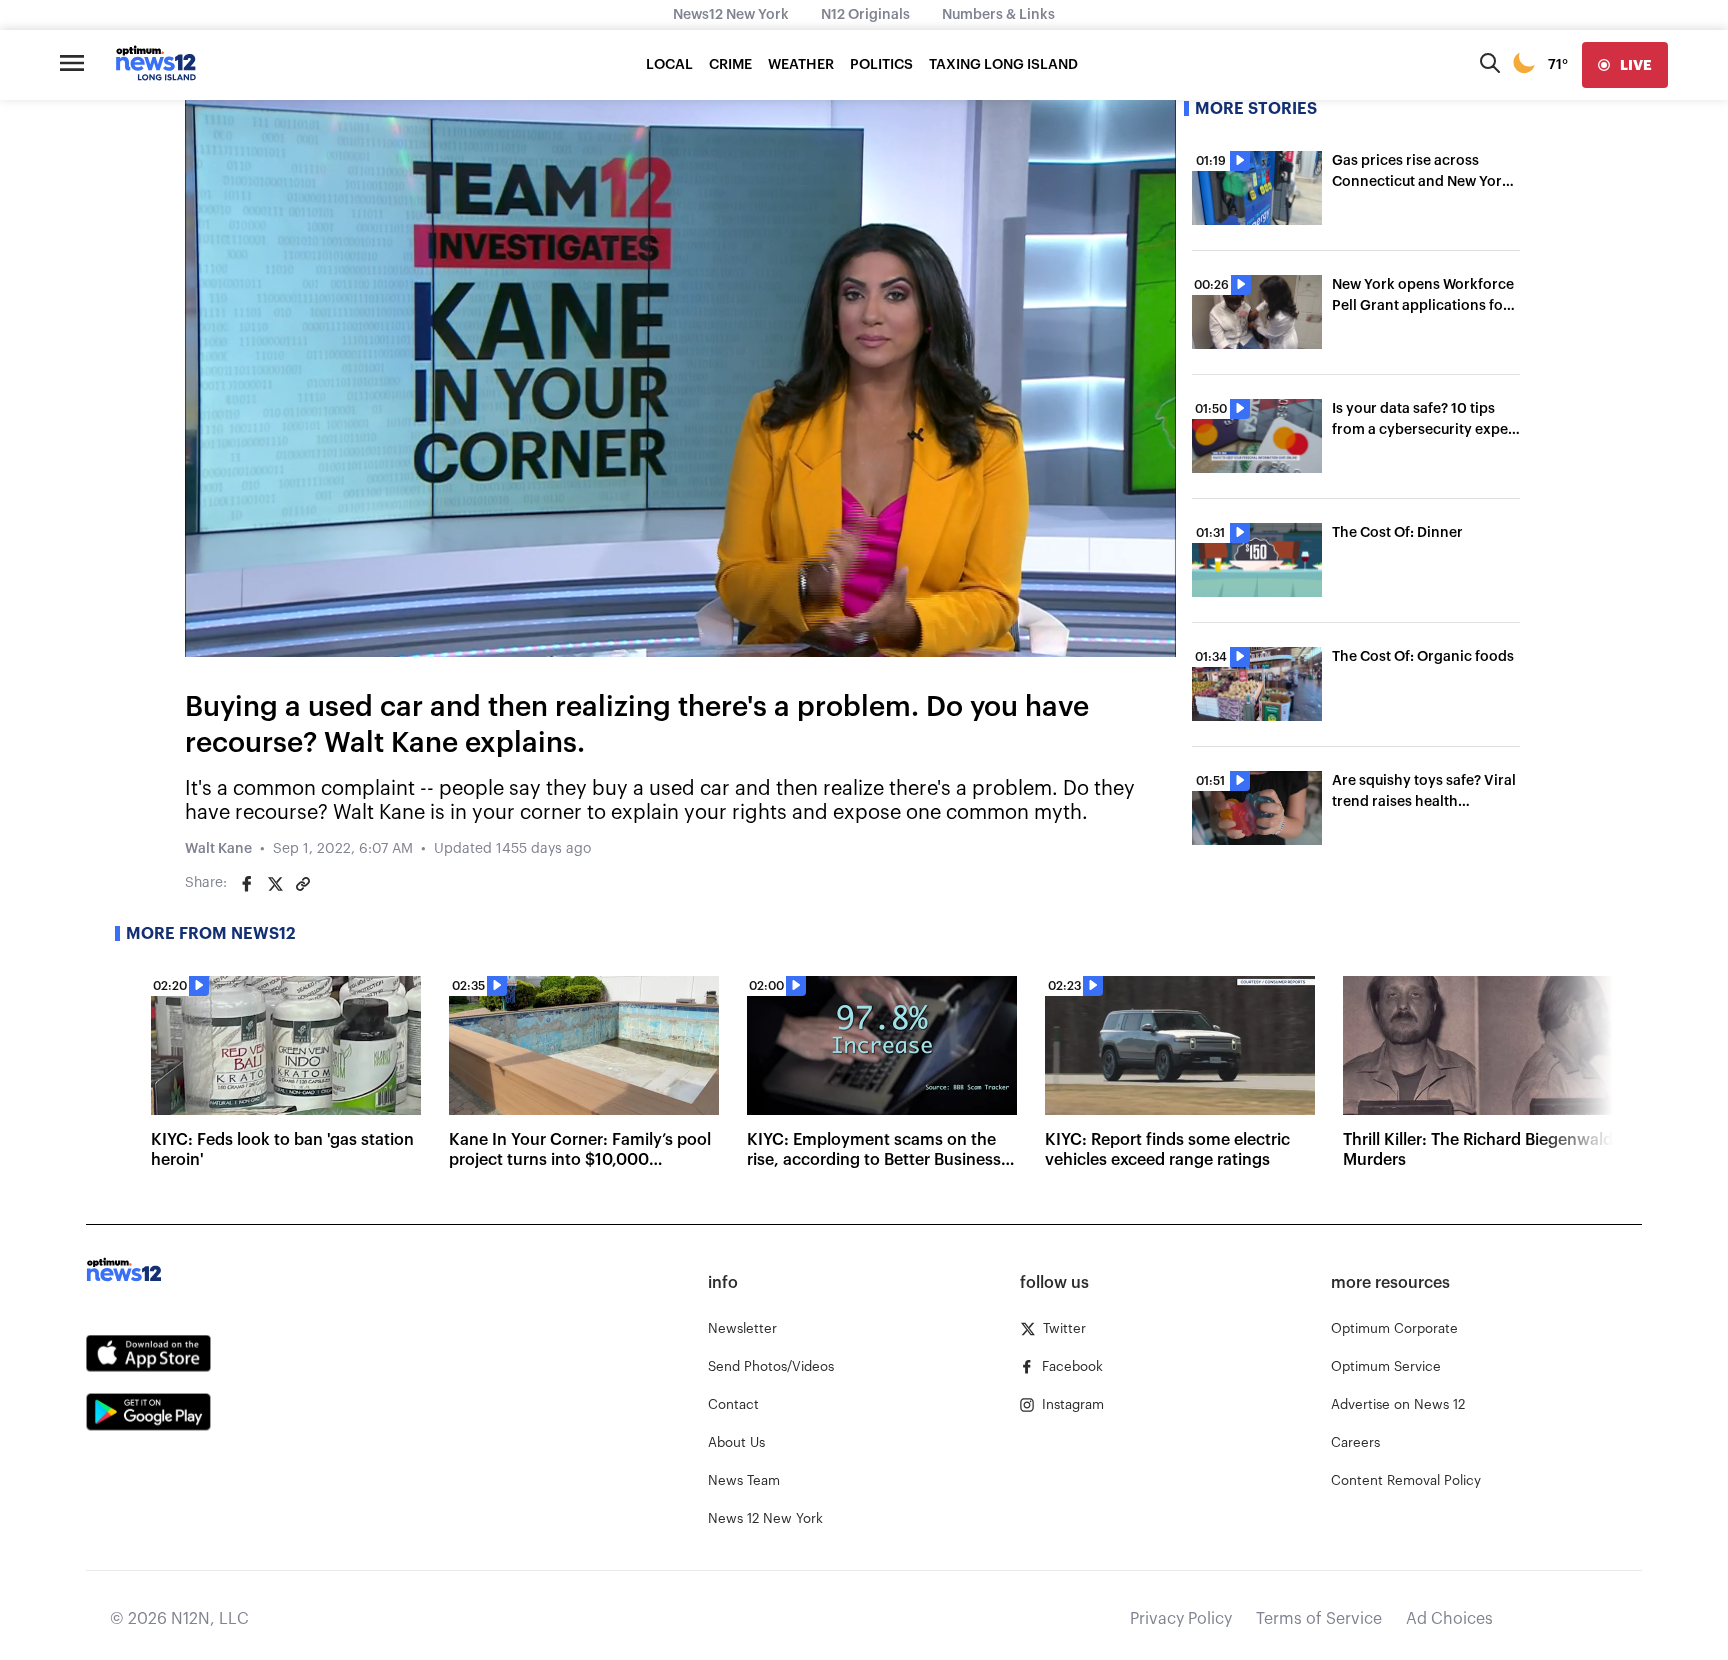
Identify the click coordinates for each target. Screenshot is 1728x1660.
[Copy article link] (303, 884)
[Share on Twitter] (275, 884)
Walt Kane (218, 849)
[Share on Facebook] (247, 884)
